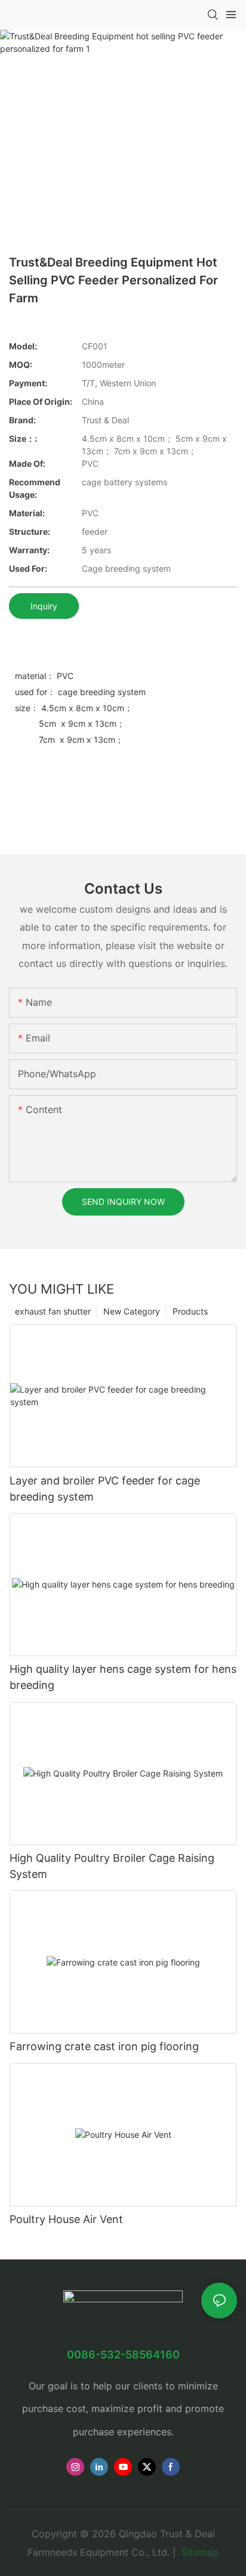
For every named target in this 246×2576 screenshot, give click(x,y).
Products (190, 1311)
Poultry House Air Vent (66, 2219)
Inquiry (44, 606)
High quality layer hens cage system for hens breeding (123, 1677)
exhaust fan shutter (53, 1311)
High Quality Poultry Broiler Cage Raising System (112, 1866)
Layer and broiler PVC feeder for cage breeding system (105, 1489)
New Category (132, 1311)
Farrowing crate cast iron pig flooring (104, 2046)
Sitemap (199, 2552)
